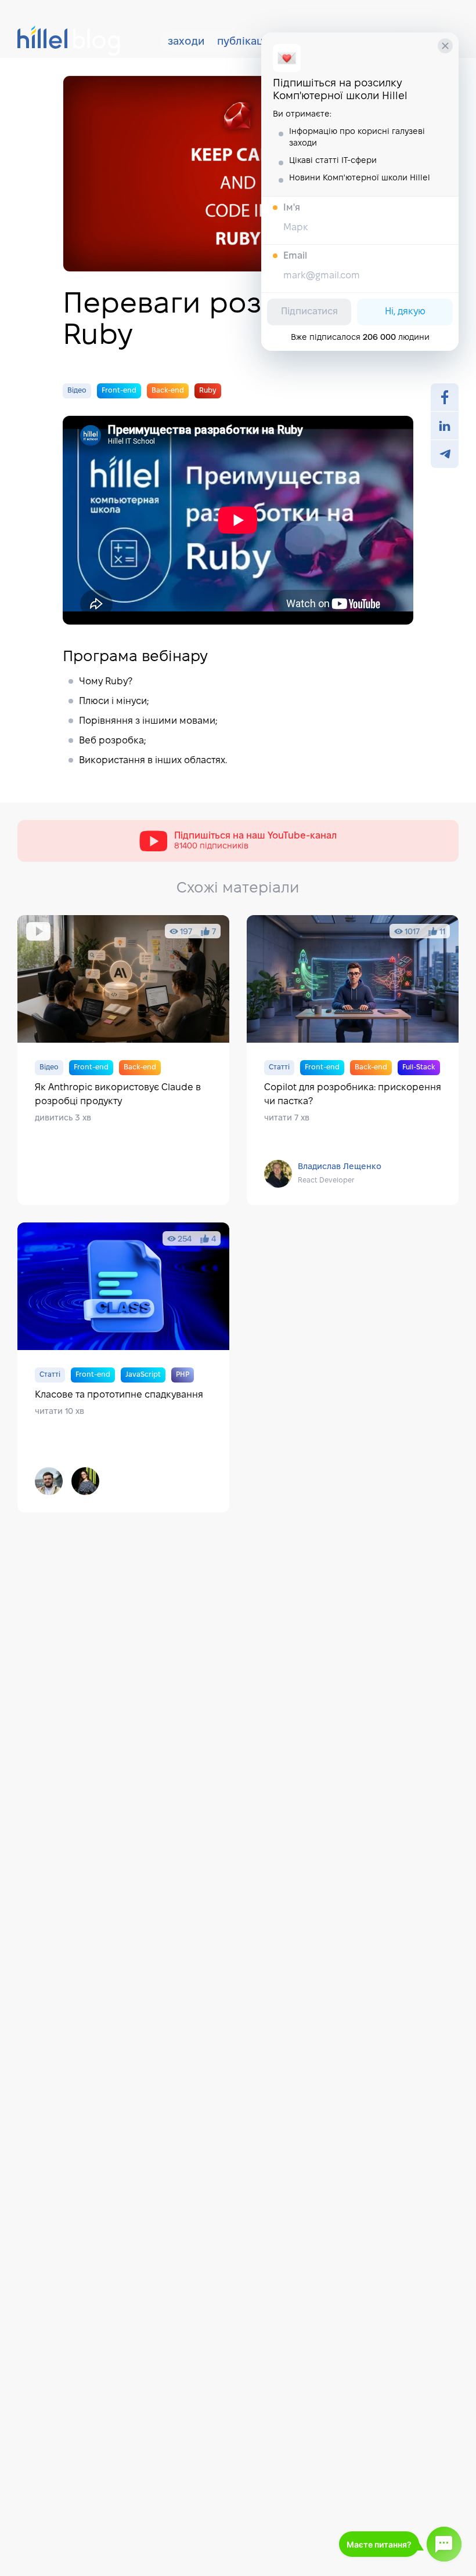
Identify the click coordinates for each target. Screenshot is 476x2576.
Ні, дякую (405, 312)
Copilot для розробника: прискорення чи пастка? (353, 1060)
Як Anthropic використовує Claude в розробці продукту (123, 1060)
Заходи (186, 42)
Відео (77, 391)
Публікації (243, 42)
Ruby (208, 391)
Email (295, 256)
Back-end (168, 391)
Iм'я (292, 208)
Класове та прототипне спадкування (123, 1367)
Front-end (119, 391)
